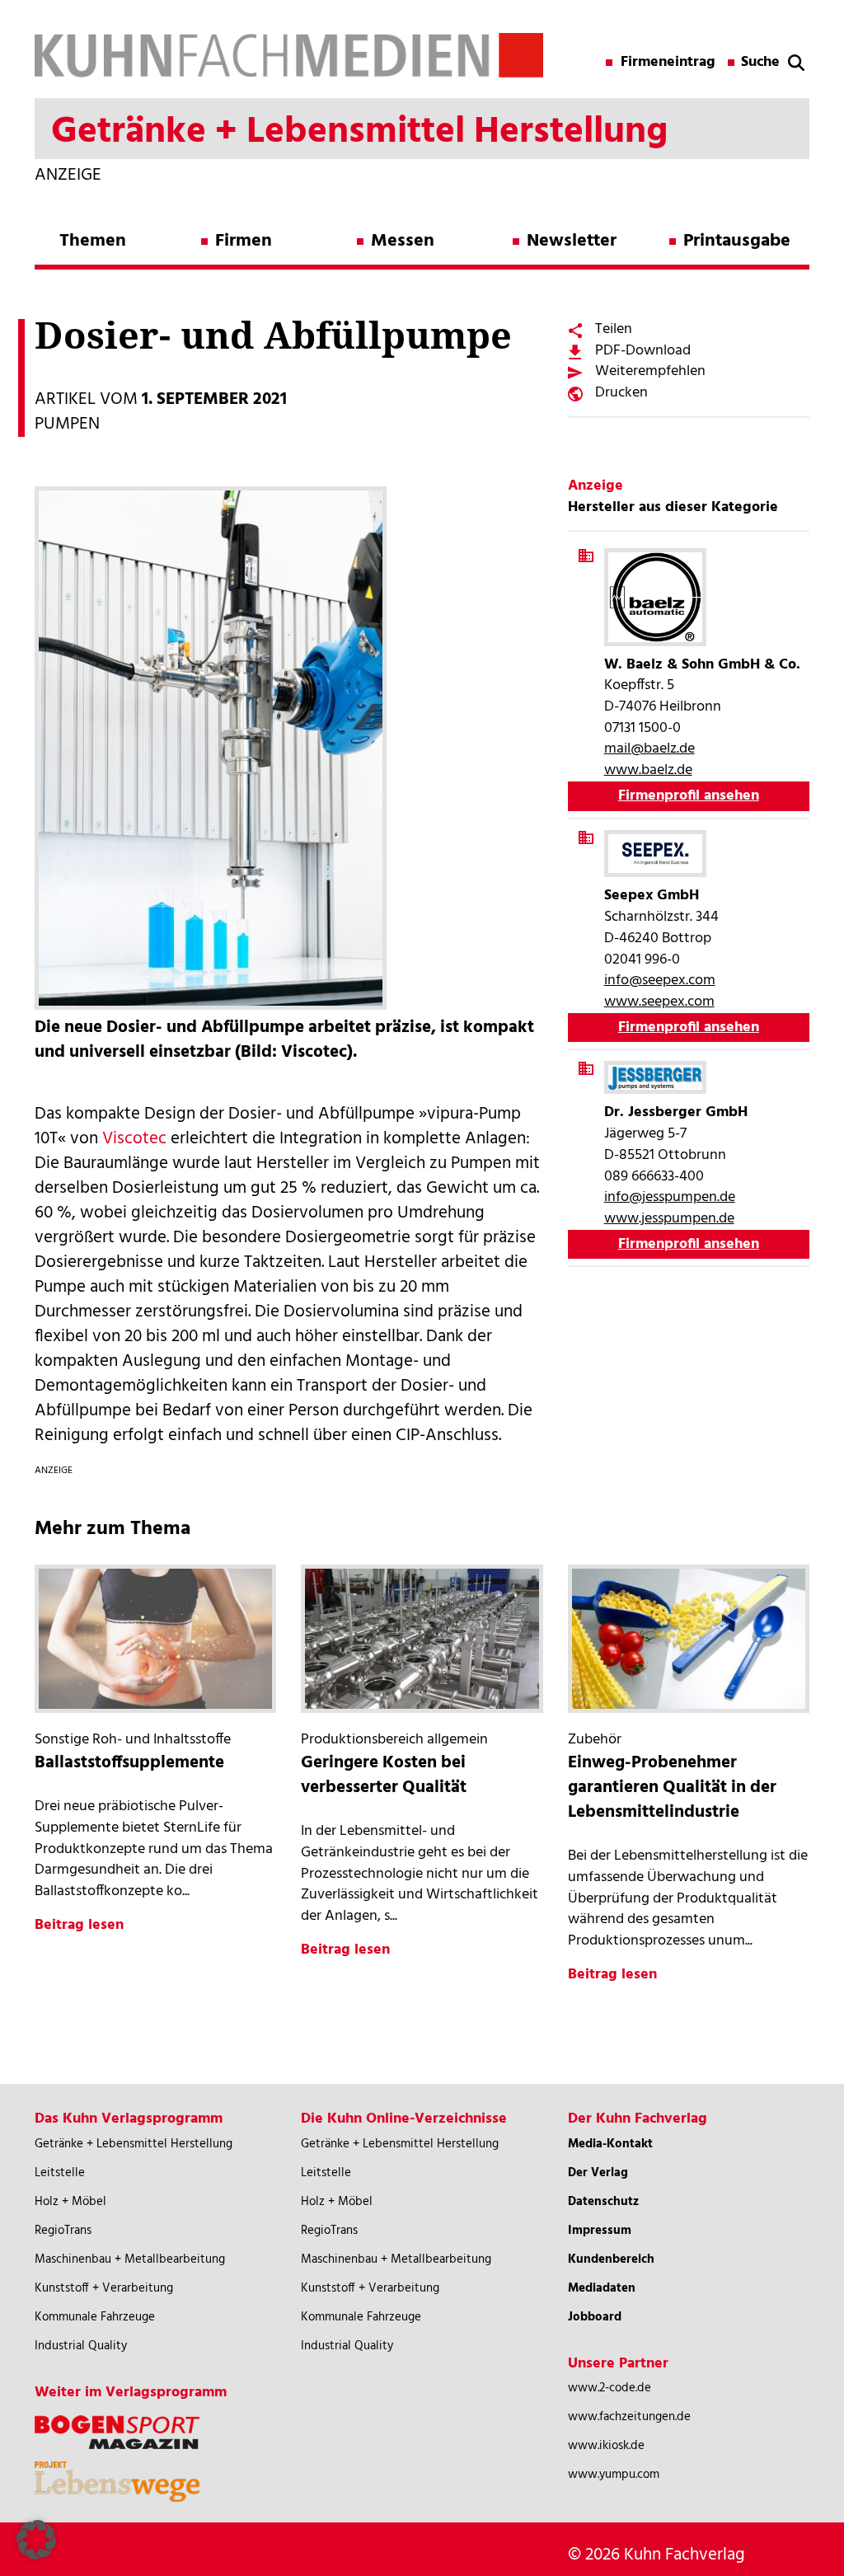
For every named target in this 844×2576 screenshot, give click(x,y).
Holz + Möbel (70, 2202)
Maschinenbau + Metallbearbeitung (130, 2259)
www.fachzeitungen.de (629, 2417)
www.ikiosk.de (606, 2446)
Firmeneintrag (668, 63)
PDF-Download (643, 351)
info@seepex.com (660, 981)
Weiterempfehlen (650, 371)
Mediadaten (602, 2288)
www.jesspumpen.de (669, 1219)
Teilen (614, 329)
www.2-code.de (610, 2388)
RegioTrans (63, 2231)
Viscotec (134, 1139)
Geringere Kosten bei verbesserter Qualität (384, 1775)
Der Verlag (598, 2173)
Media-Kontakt (610, 2144)
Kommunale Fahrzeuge (95, 2317)
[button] (36, 2540)
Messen (403, 241)
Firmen (244, 241)
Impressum (600, 2231)
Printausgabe (737, 241)
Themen (93, 241)
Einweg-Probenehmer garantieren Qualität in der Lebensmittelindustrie (672, 1788)
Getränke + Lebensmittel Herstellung (134, 2144)
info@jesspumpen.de (670, 1197)
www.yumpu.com (614, 2475)
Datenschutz (603, 2202)
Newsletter (572, 241)
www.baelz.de (648, 770)
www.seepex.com (659, 1002)
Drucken (621, 393)
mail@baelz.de (649, 749)
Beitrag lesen (79, 1925)
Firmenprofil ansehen (689, 796)
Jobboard (595, 2317)
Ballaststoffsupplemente (129, 1763)
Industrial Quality (81, 2346)
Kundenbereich (611, 2259)
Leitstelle (60, 2173)
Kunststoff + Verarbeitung (104, 2288)
